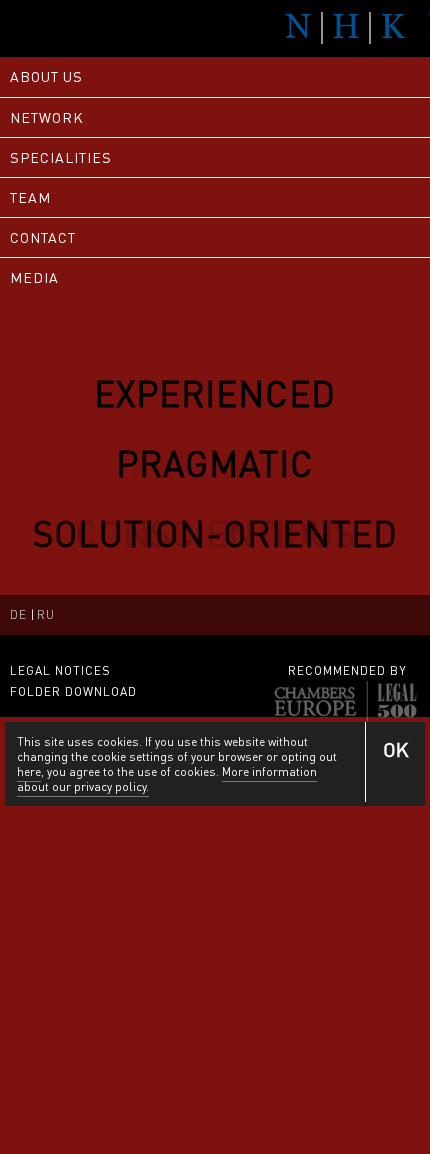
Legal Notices (60, 670)
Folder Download (73, 691)
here (29, 771)
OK (396, 749)
